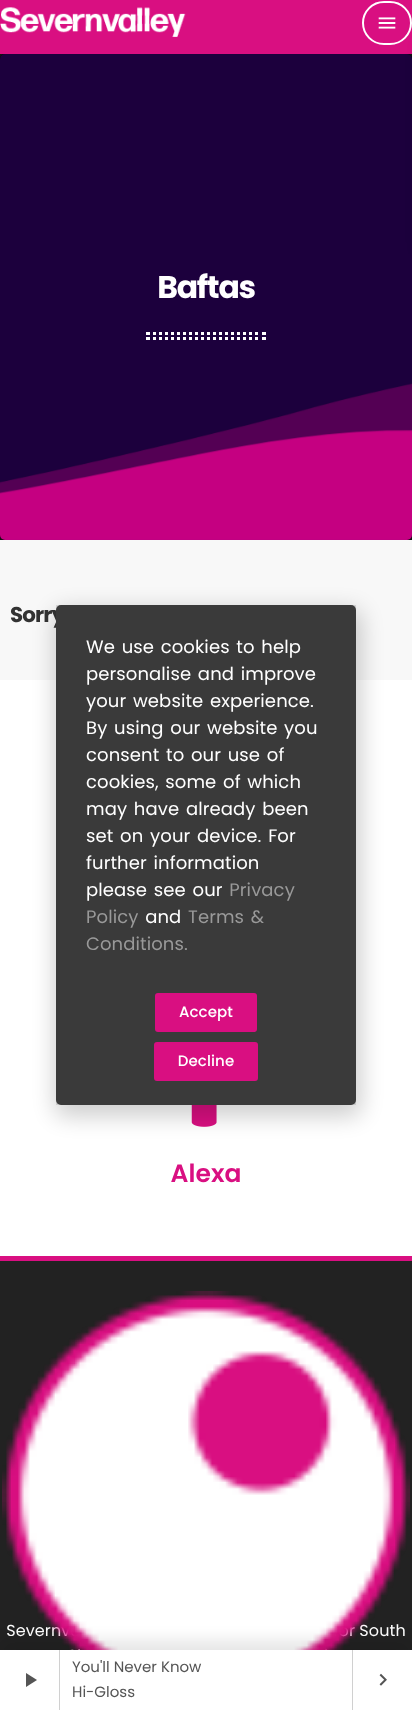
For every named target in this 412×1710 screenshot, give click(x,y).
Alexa (205, 1173)
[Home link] (93, 23)
